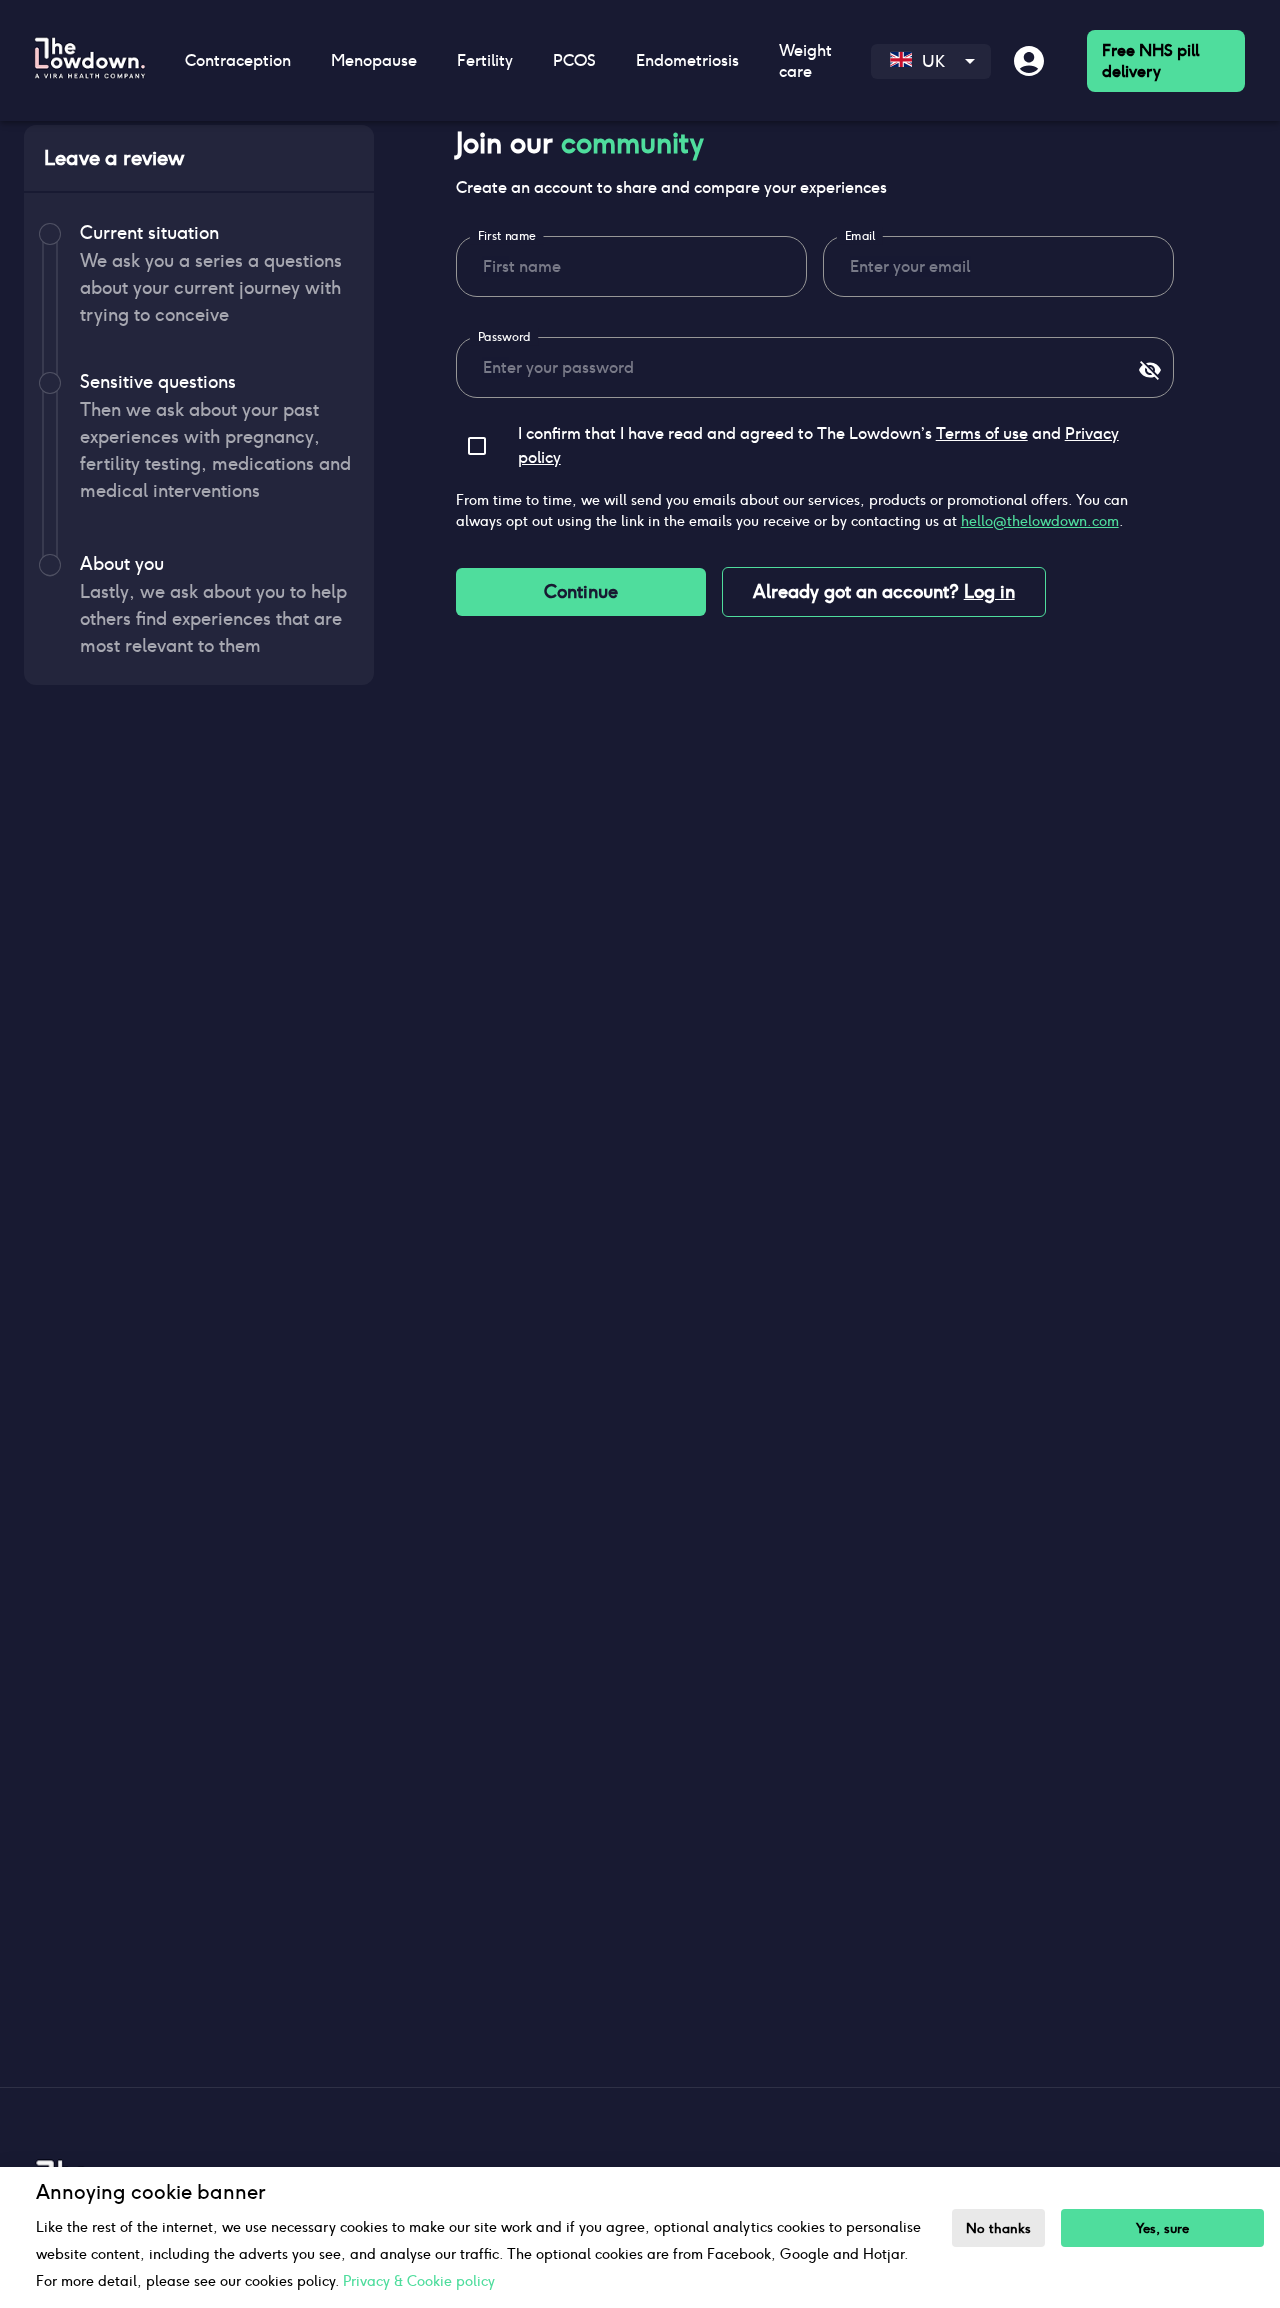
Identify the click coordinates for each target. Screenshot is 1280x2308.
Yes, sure (1162, 2228)
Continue (581, 591)
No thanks (998, 2228)
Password (503, 337)
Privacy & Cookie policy (419, 2281)
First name (506, 236)
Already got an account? (884, 591)
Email (860, 236)
